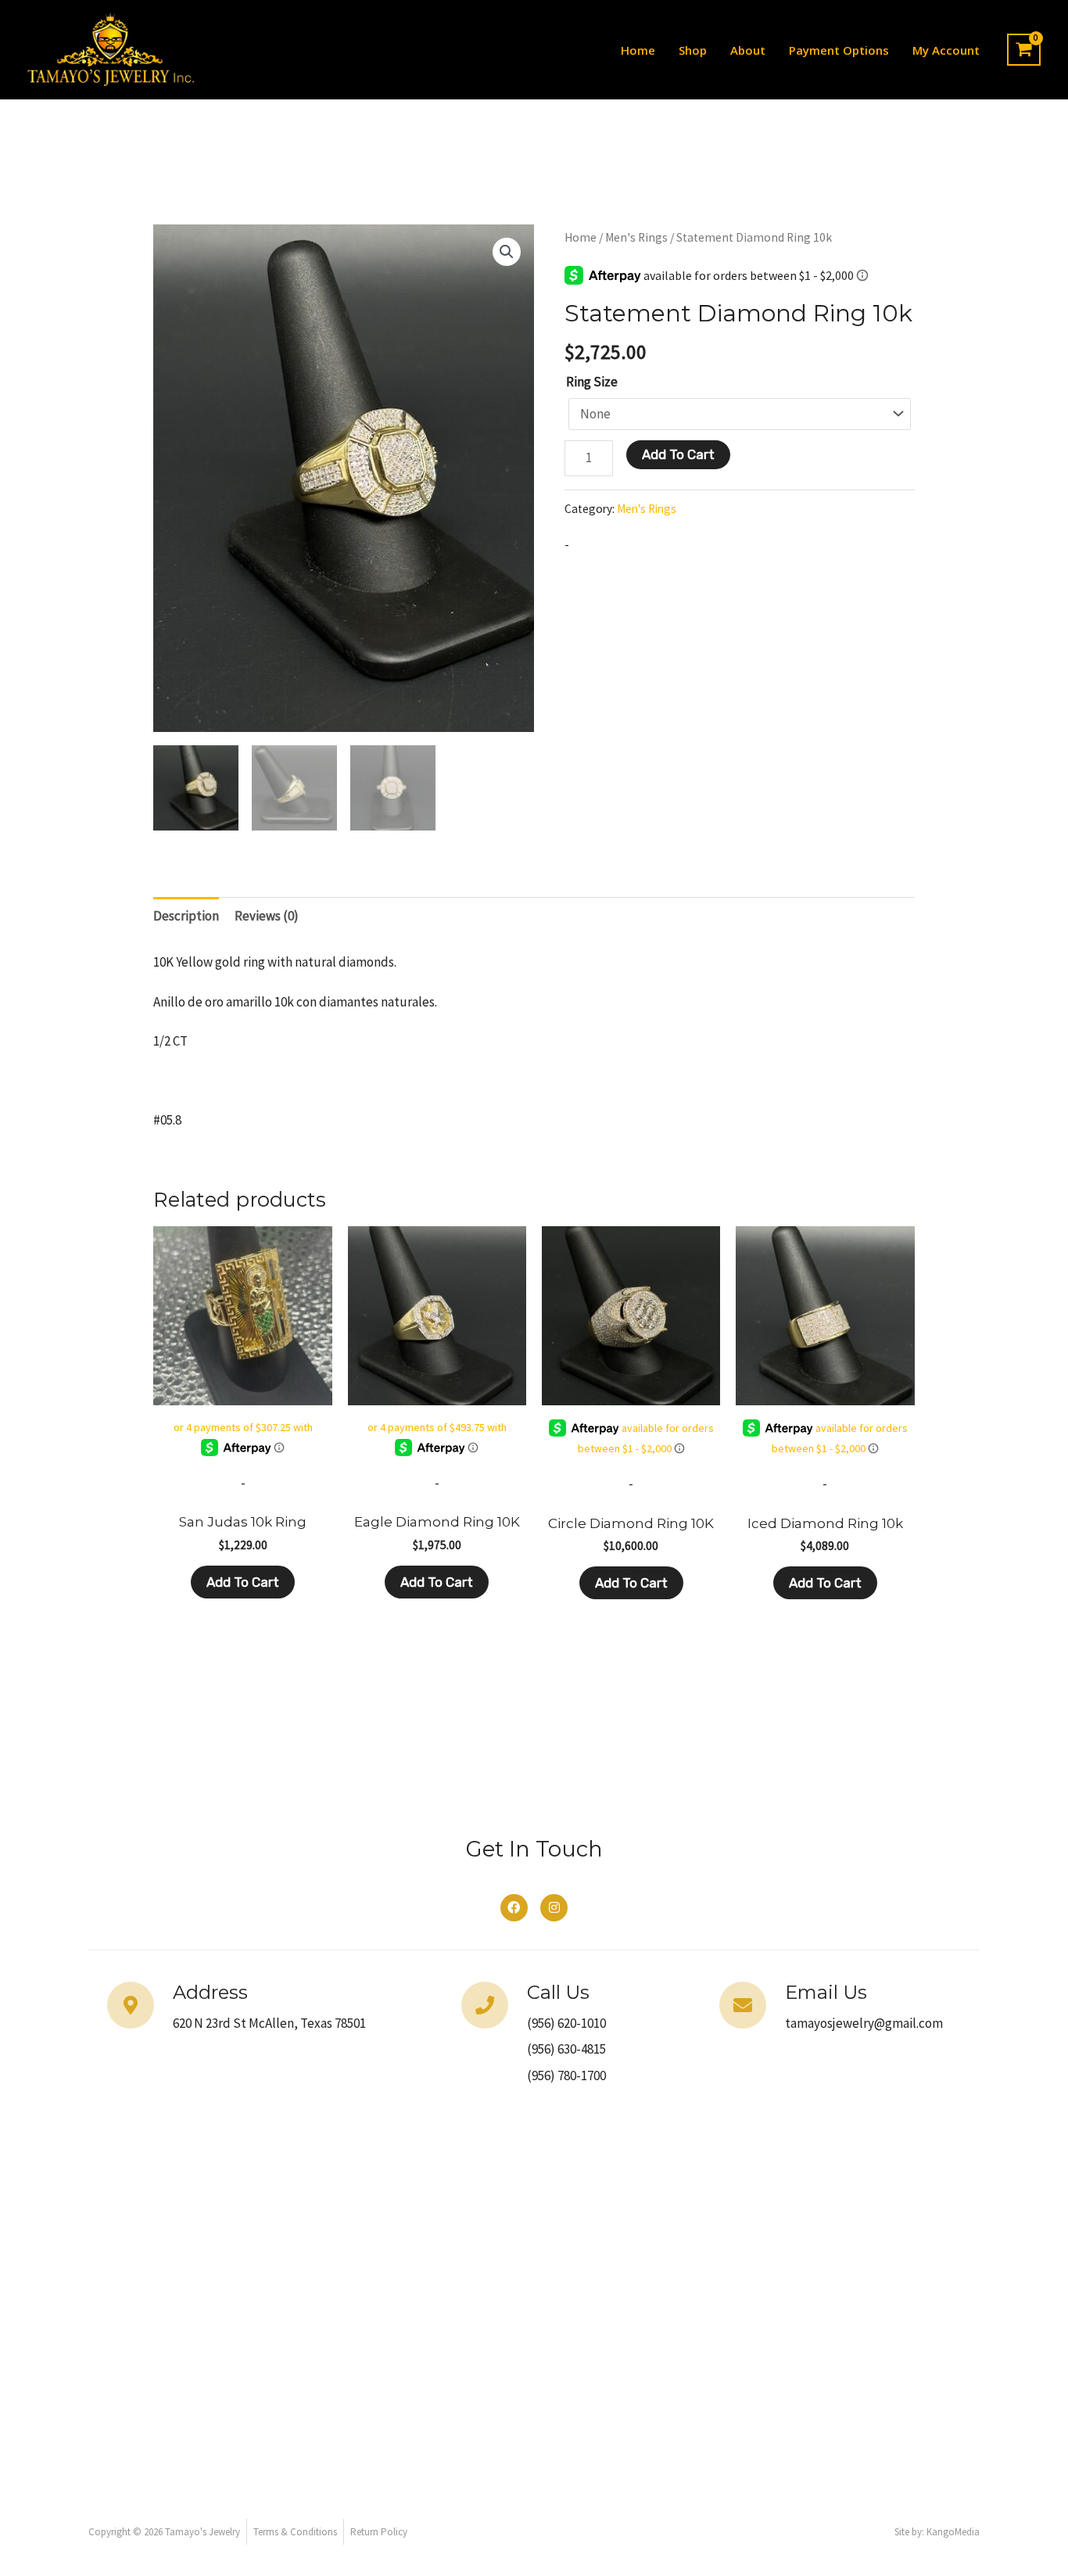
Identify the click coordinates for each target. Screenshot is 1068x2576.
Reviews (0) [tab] (267, 916)
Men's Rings (636, 237)
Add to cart (678, 454)
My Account (946, 50)
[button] (507, 252)
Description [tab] (186, 916)
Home (638, 50)
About (748, 50)
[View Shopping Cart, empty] (1024, 50)
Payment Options (839, 50)
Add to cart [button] (243, 1582)
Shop (693, 50)
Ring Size (592, 382)
